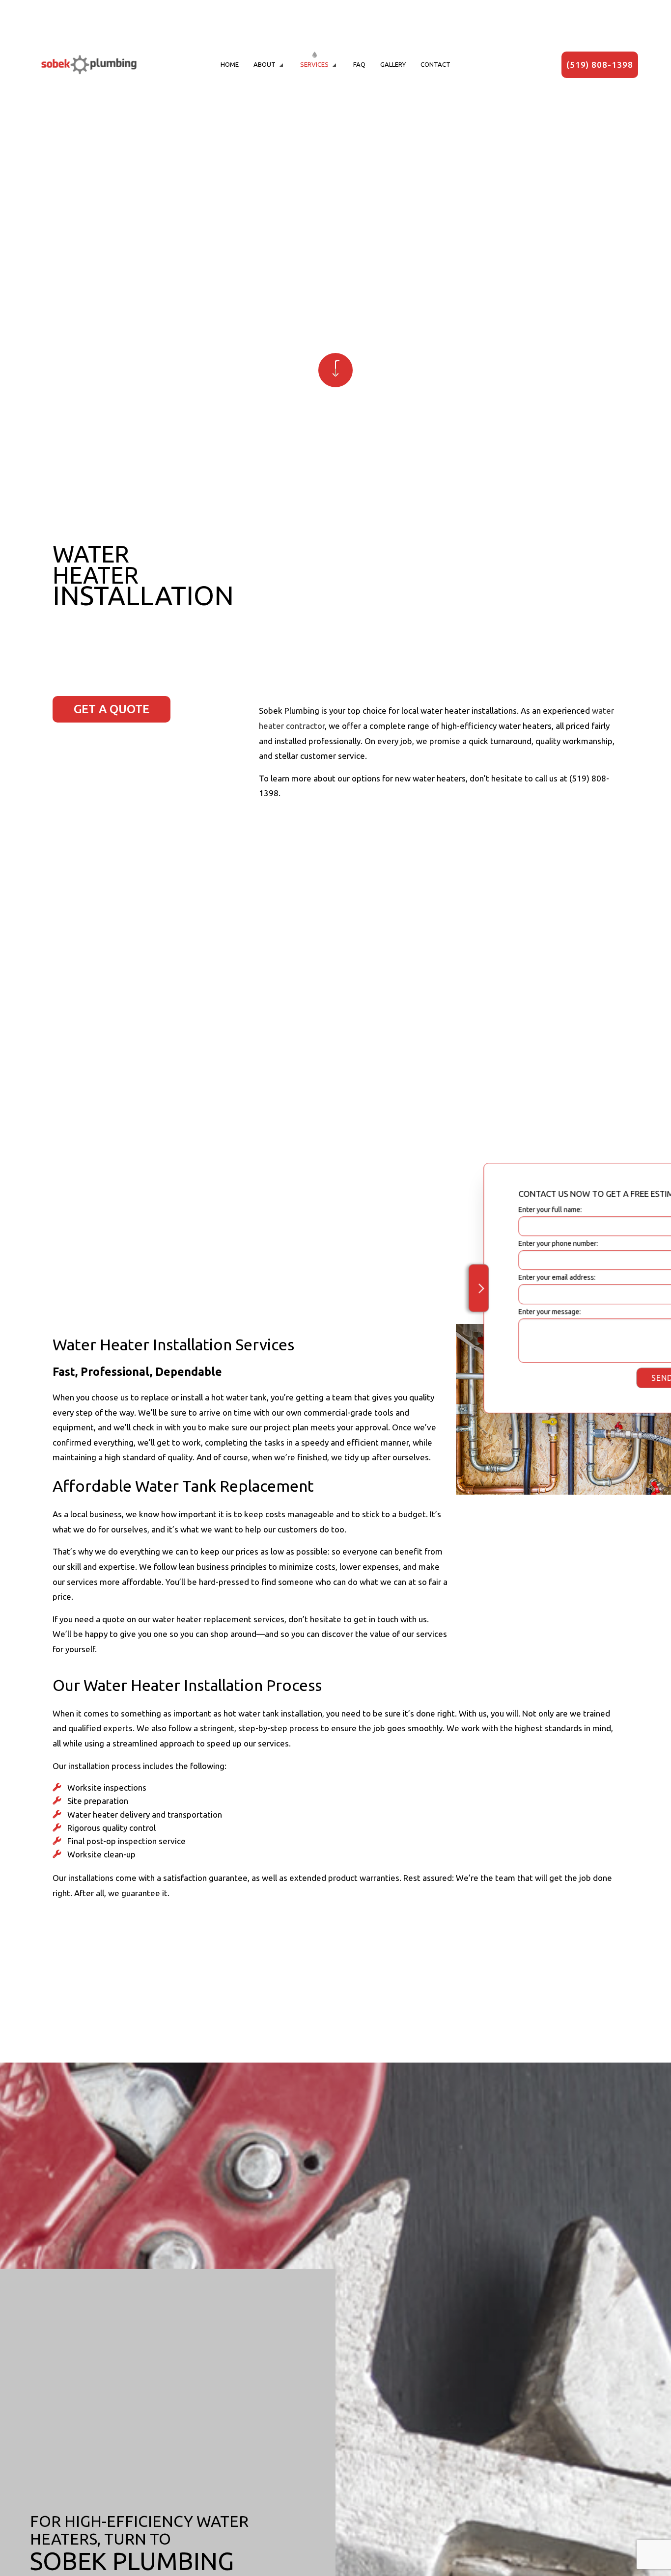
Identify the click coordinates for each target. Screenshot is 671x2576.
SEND (597, 1378)
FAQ (359, 64)
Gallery (393, 64)
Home (230, 64)
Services (314, 64)
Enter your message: (484, 1312)
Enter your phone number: (493, 1243)
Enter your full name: (485, 1209)
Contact (435, 64)
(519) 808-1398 (600, 65)
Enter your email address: (491, 1278)
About (265, 64)
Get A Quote (112, 709)
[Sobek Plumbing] (89, 64)
